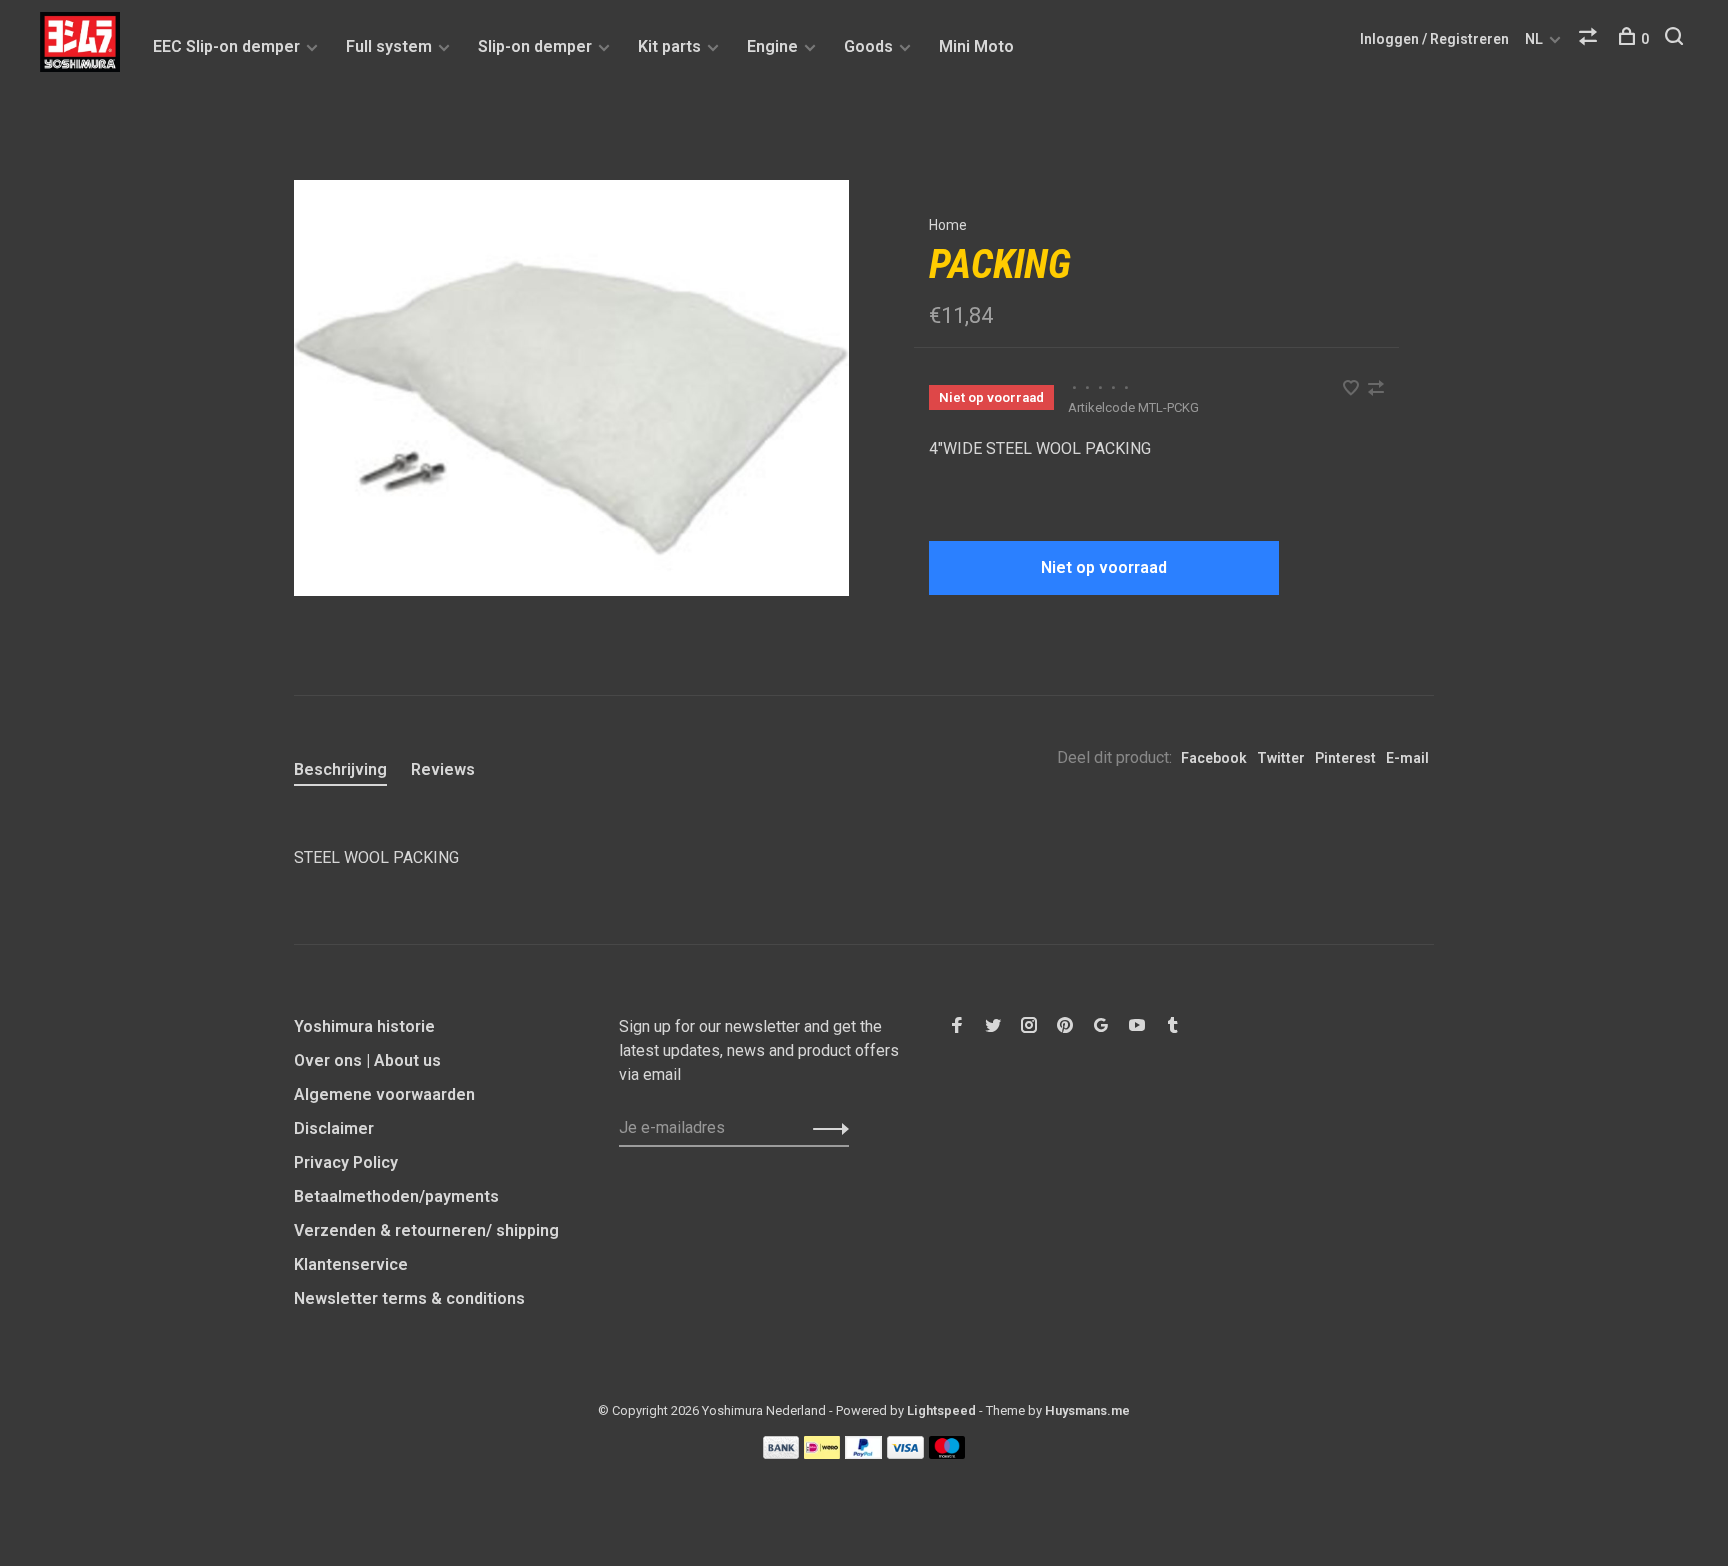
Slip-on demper (535, 46)
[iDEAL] (822, 1453)
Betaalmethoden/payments (396, 1196)
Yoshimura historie (364, 1026)
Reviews (443, 769)
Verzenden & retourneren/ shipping (426, 1230)
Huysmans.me (1087, 1410)
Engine (772, 46)
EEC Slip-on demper (226, 46)
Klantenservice (351, 1264)
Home (948, 225)
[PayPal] (863, 1453)
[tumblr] (1173, 1026)
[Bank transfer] (781, 1453)
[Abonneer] (825, 1128)
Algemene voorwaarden (384, 1094)
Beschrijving (340, 769)
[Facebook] (957, 1026)
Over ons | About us (367, 1060)
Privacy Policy (346, 1162)
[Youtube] (1137, 1026)
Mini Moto (976, 46)
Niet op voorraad (1104, 567)
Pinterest (1345, 758)
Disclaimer (334, 1128)
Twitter (1281, 758)
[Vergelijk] (1590, 39)
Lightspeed (941, 1410)
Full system (389, 46)
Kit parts (669, 46)
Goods (868, 46)
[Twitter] (993, 1026)
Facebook (1214, 758)
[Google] (1101, 1026)
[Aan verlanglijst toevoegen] (1353, 389)
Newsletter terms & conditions (409, 1298)
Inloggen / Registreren (1434, 39)
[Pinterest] (1065, 1026)
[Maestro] (947, 1453)
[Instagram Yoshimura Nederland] (1029, 1026)
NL (1534, 39)
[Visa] (905, 1453)
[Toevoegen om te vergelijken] (1376, 389)
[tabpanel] (571, 388)
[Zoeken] (1676, 39)
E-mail (1407, 758)
